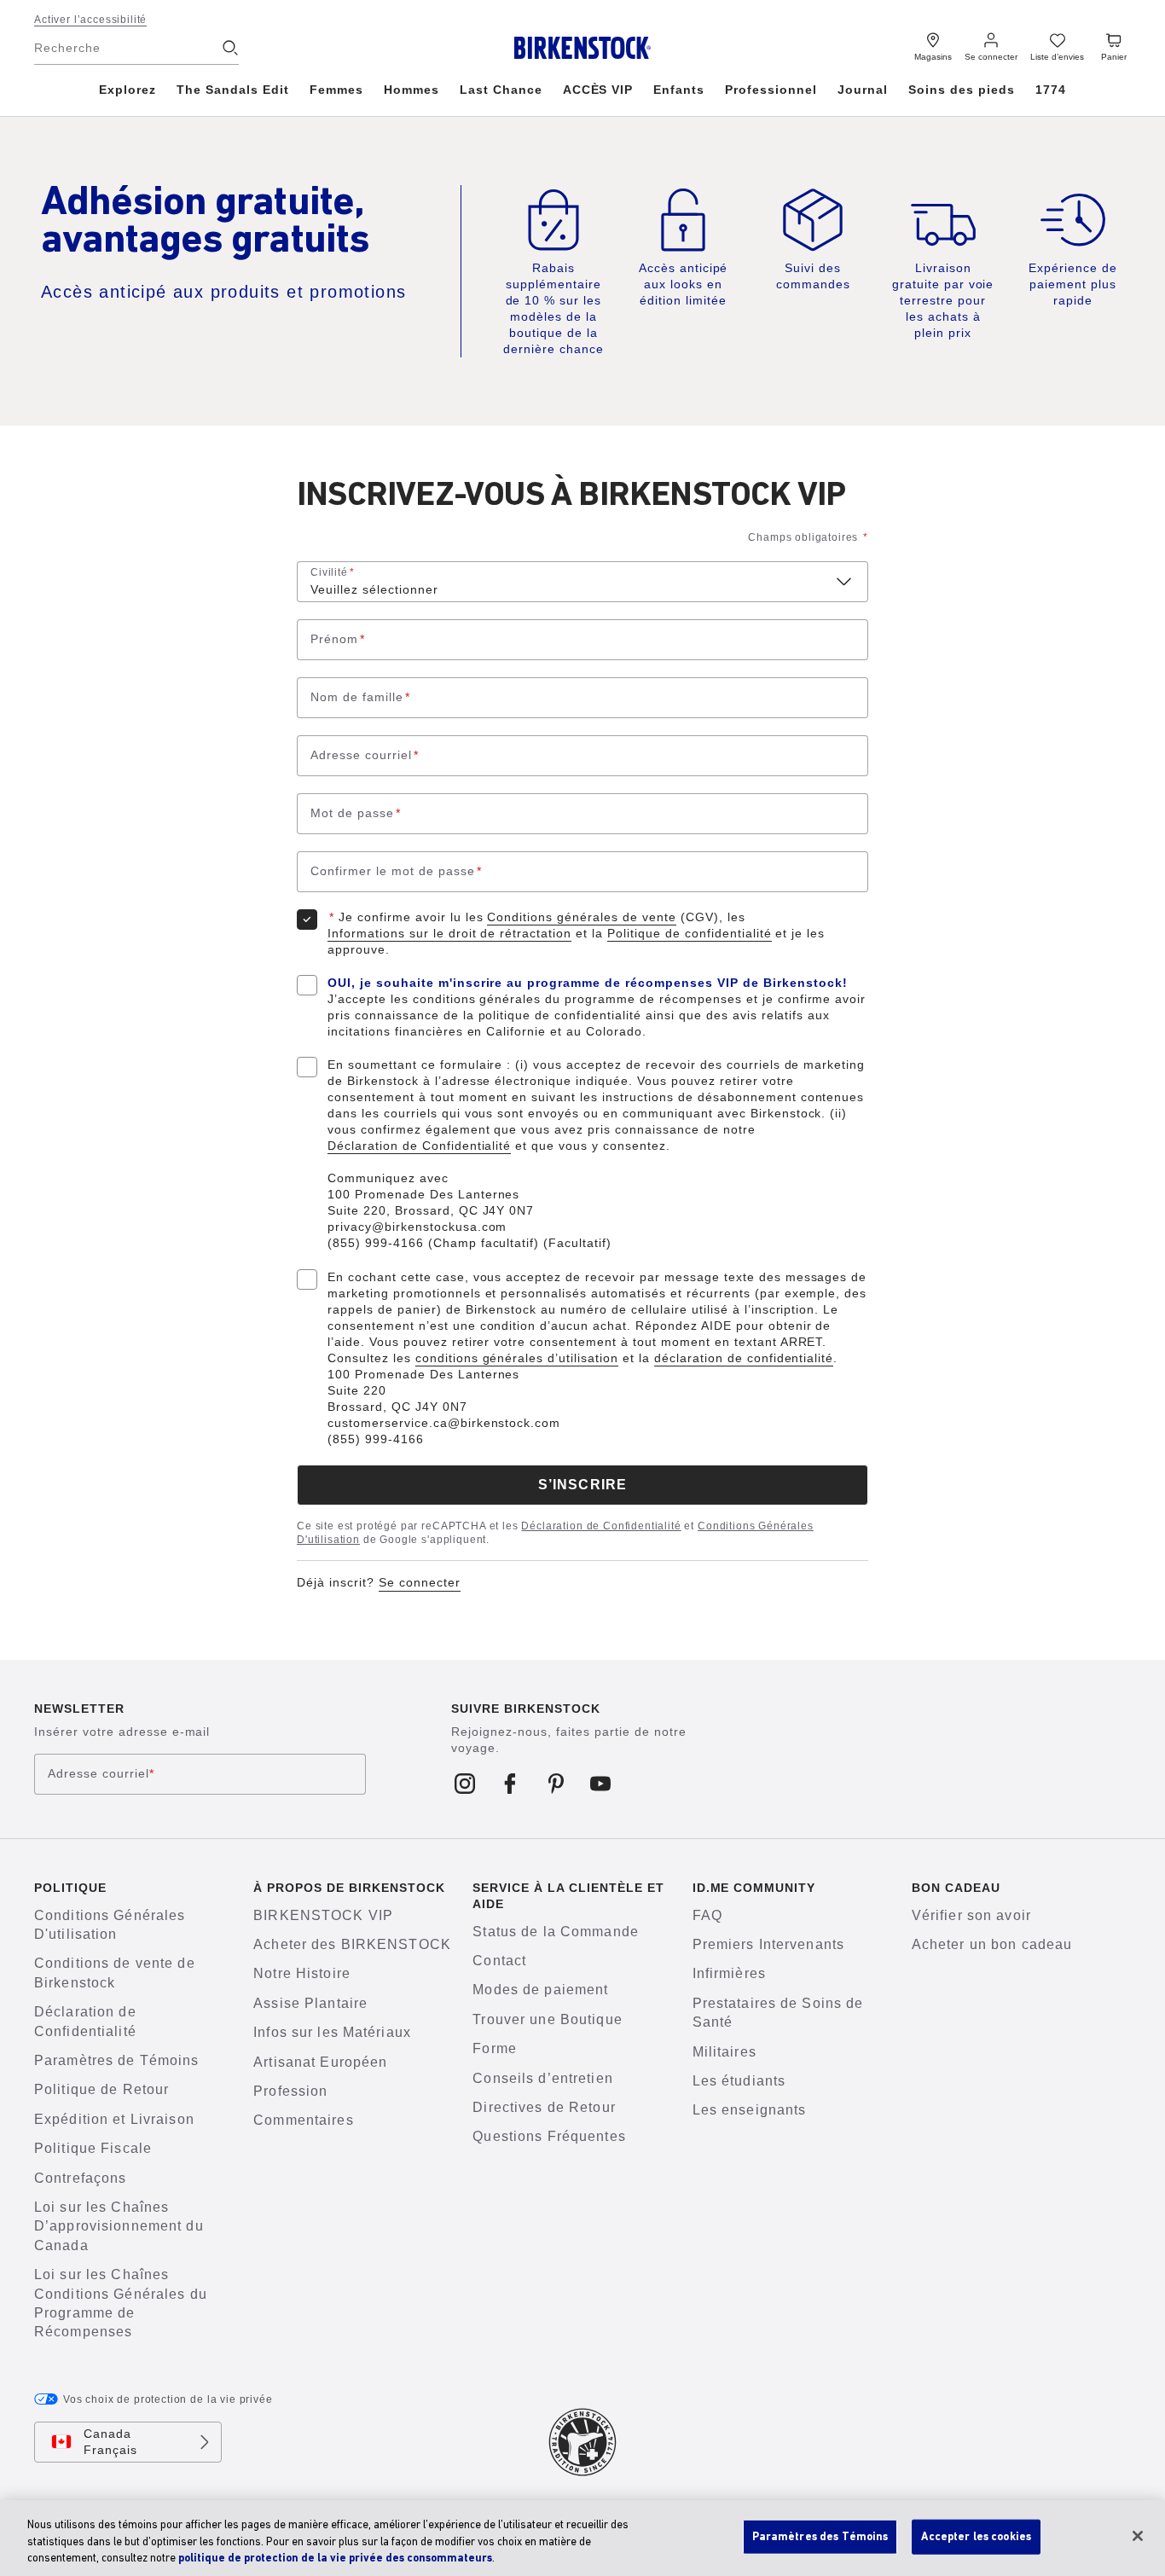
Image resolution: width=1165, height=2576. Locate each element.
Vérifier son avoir (971, 1915)
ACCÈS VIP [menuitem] (598, 90)
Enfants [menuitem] (679, 90)
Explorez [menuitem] (128, 90)
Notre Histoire (302, 1973)
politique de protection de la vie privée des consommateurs (335, 2559)
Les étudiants (739, 2081)
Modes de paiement (540, 1990)
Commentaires (303, 2120)
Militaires (725, 2052)
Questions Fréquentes (549, 2136)
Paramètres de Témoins (117, 2060)
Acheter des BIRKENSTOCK (352, 1944)
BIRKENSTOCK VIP (323, 1915)
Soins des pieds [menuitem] (962, 90)
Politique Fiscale (93, 2148)
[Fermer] (1138, 2536)
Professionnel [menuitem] (771, 90)
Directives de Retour (544, 2107)
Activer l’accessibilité (90, 20)
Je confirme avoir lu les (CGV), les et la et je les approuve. (576, 933)
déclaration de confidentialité (744, 1358)
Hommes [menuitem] (412, 90)
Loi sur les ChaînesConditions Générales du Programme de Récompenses (121, 2303)
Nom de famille (360, 697)
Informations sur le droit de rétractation (449, 933)
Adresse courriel (365, 755)
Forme (495, 2048)
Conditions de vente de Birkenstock (115, 1973)
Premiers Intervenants (769, 1944)
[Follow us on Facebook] (510, 1784)
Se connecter (420, 1582)
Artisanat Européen (320, 2062)
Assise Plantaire (310, 2003)
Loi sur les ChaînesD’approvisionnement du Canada (119, 2226)
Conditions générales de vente (581, 917)
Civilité (333, 572)
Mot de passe (356, 813)
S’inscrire (582, 1485)
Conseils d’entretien (542, 2078)
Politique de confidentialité (689, 933)
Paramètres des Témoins (820, 2536)
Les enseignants (750, 2110)
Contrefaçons (80, 2178)
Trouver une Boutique (547, 2019)
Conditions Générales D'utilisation (110, 1925)
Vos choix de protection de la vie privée (168, 2399)
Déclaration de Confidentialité (419, 1146)
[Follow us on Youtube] (601, 1784)
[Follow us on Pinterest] (556, 1784)
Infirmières (729, 1973)
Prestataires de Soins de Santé (778, 2013)
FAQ (707, 1915)
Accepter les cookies (976, 2536)
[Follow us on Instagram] (465, 1784)
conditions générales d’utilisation (517, 1358)
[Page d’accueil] (583, 48)
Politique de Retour (101, 2089)
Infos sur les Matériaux (332, 2032)
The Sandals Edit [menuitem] (233, 90)
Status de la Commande (556, 1932)
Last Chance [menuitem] (501, 90)
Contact (499, 1961)
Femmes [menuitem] (336, 90)
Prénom (338, 639)
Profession (290, 2091)
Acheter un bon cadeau (992, 1944)
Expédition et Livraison (114, 2119)
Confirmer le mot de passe (396, 871)
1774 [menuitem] (1051, 90)
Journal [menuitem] (863, 90)
